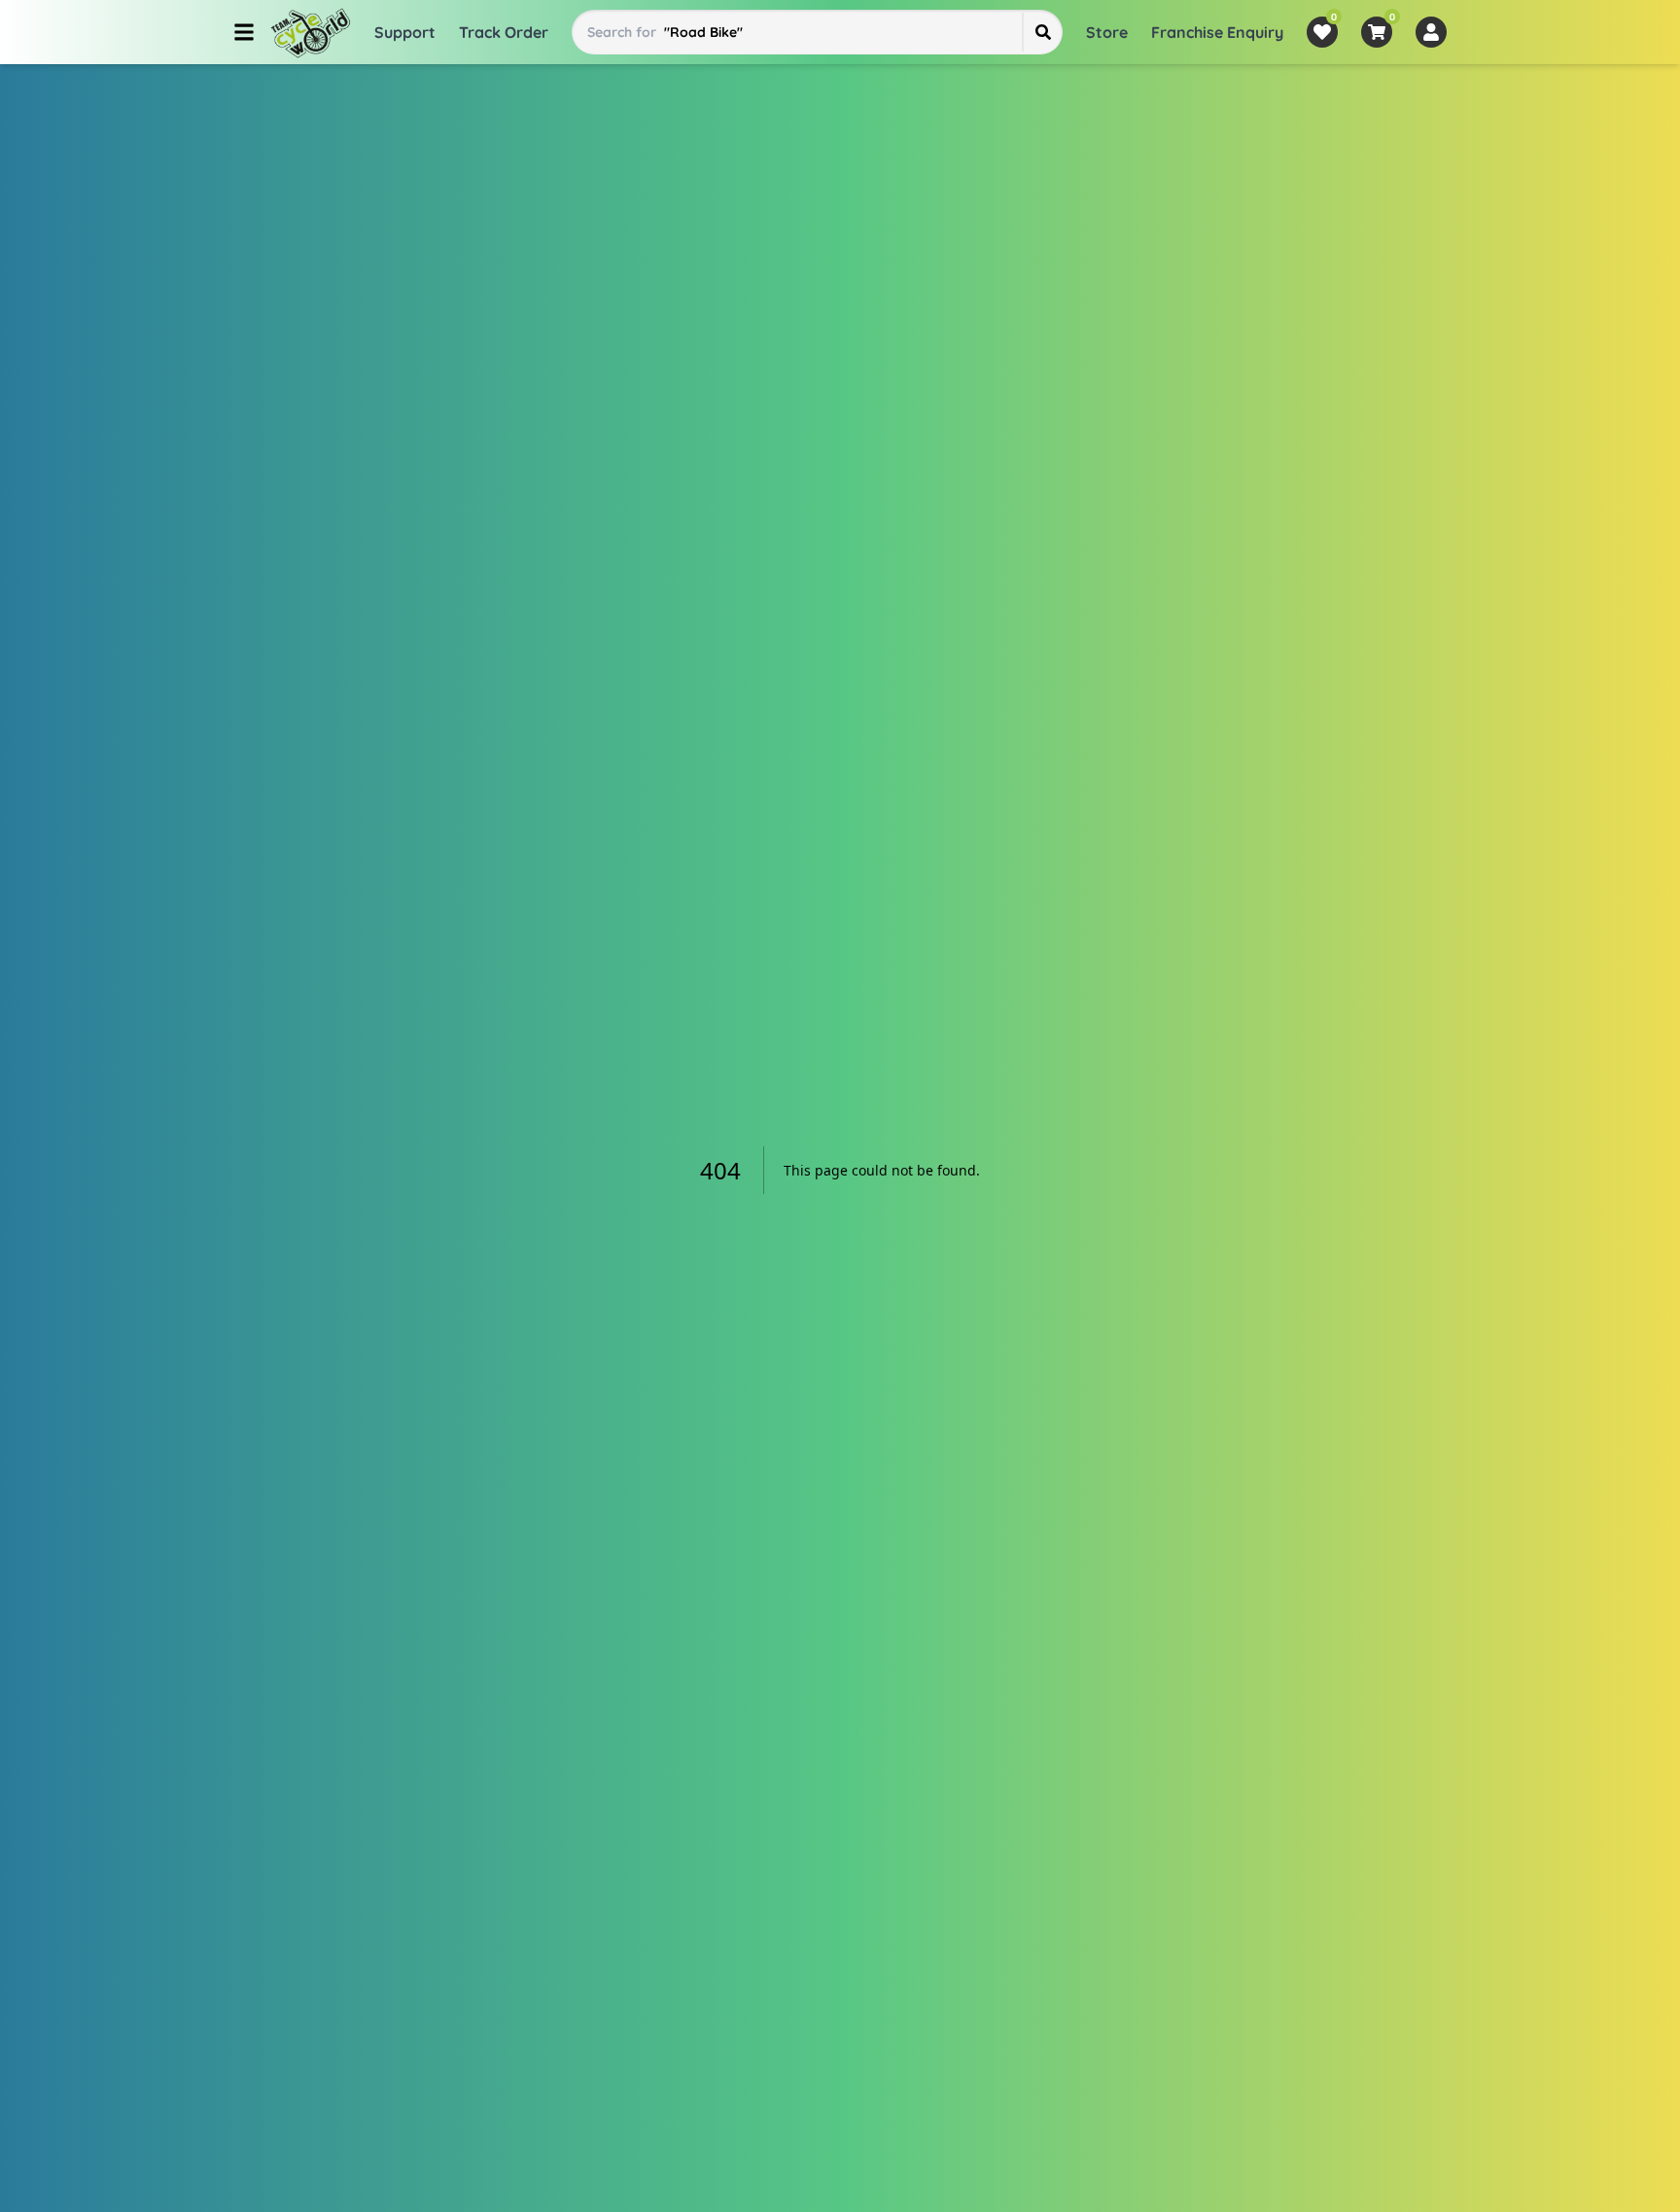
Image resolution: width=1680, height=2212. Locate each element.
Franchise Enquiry (1217, 32)
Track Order (504, 32)
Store (1107, 32)
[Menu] (244, 32)
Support (405, 32)
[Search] (1042, 32)
